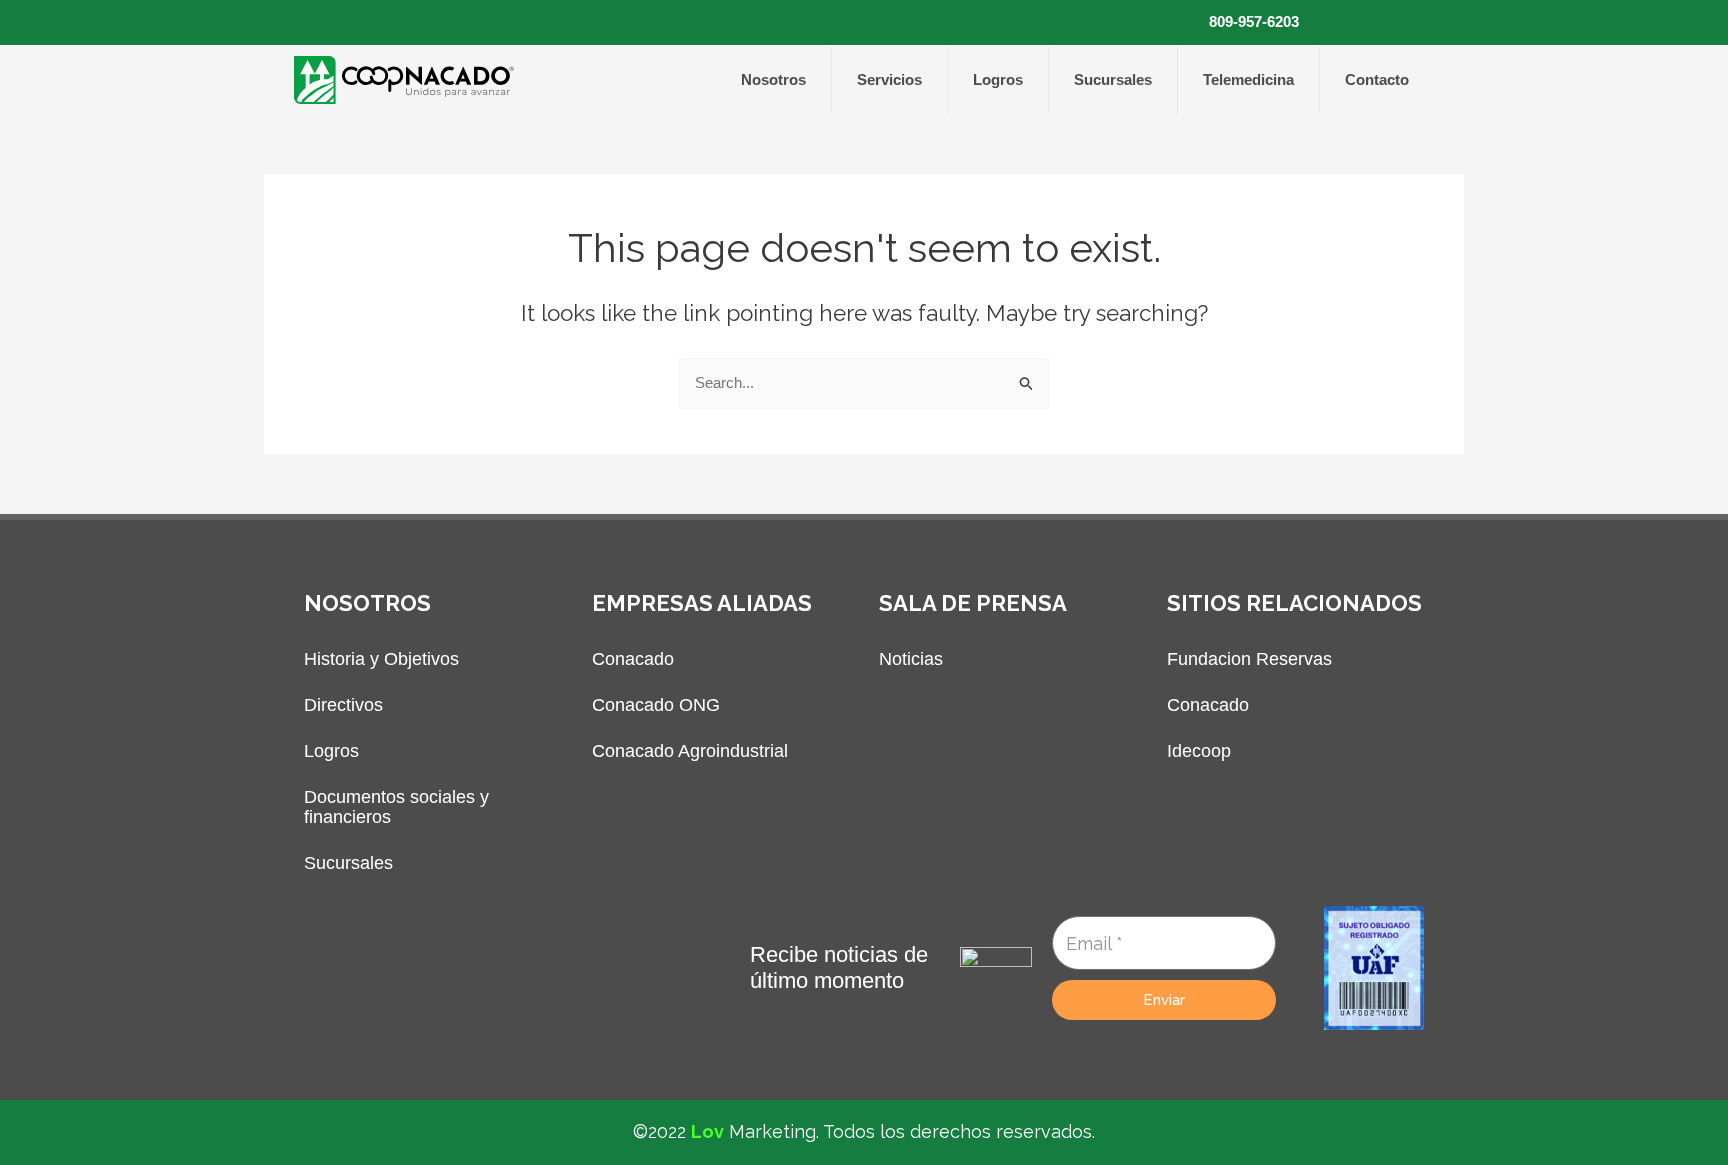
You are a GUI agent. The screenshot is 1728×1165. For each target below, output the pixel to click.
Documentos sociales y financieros (396, 807)
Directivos (343, 705)
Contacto (1377, 79)
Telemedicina (1248, 79)
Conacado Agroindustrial (690, 751)
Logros (998, 79)
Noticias (911, 659)
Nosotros (773, 79)
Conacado (633, 659)
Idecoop (1199, 751)
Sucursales (1113, 79)
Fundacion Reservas (1249, 659)
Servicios (889, 79)
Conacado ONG (656, 705)
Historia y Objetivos (381, 659)
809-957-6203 (1254, 21)
